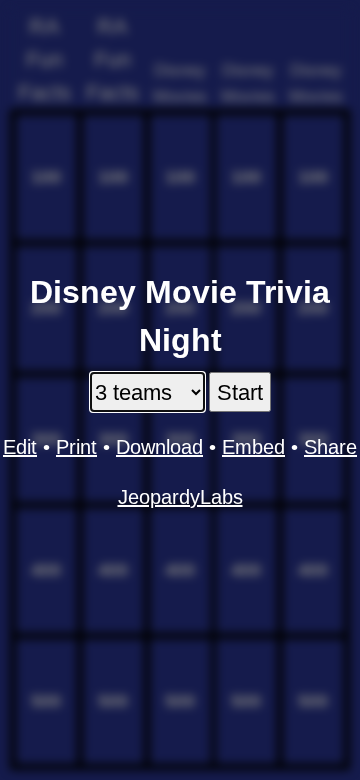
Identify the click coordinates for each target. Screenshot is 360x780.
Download (159, 447)
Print (76, 447)
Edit (20, 447)
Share (330, 447)
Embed (253, 447)
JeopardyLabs (180, 497)
